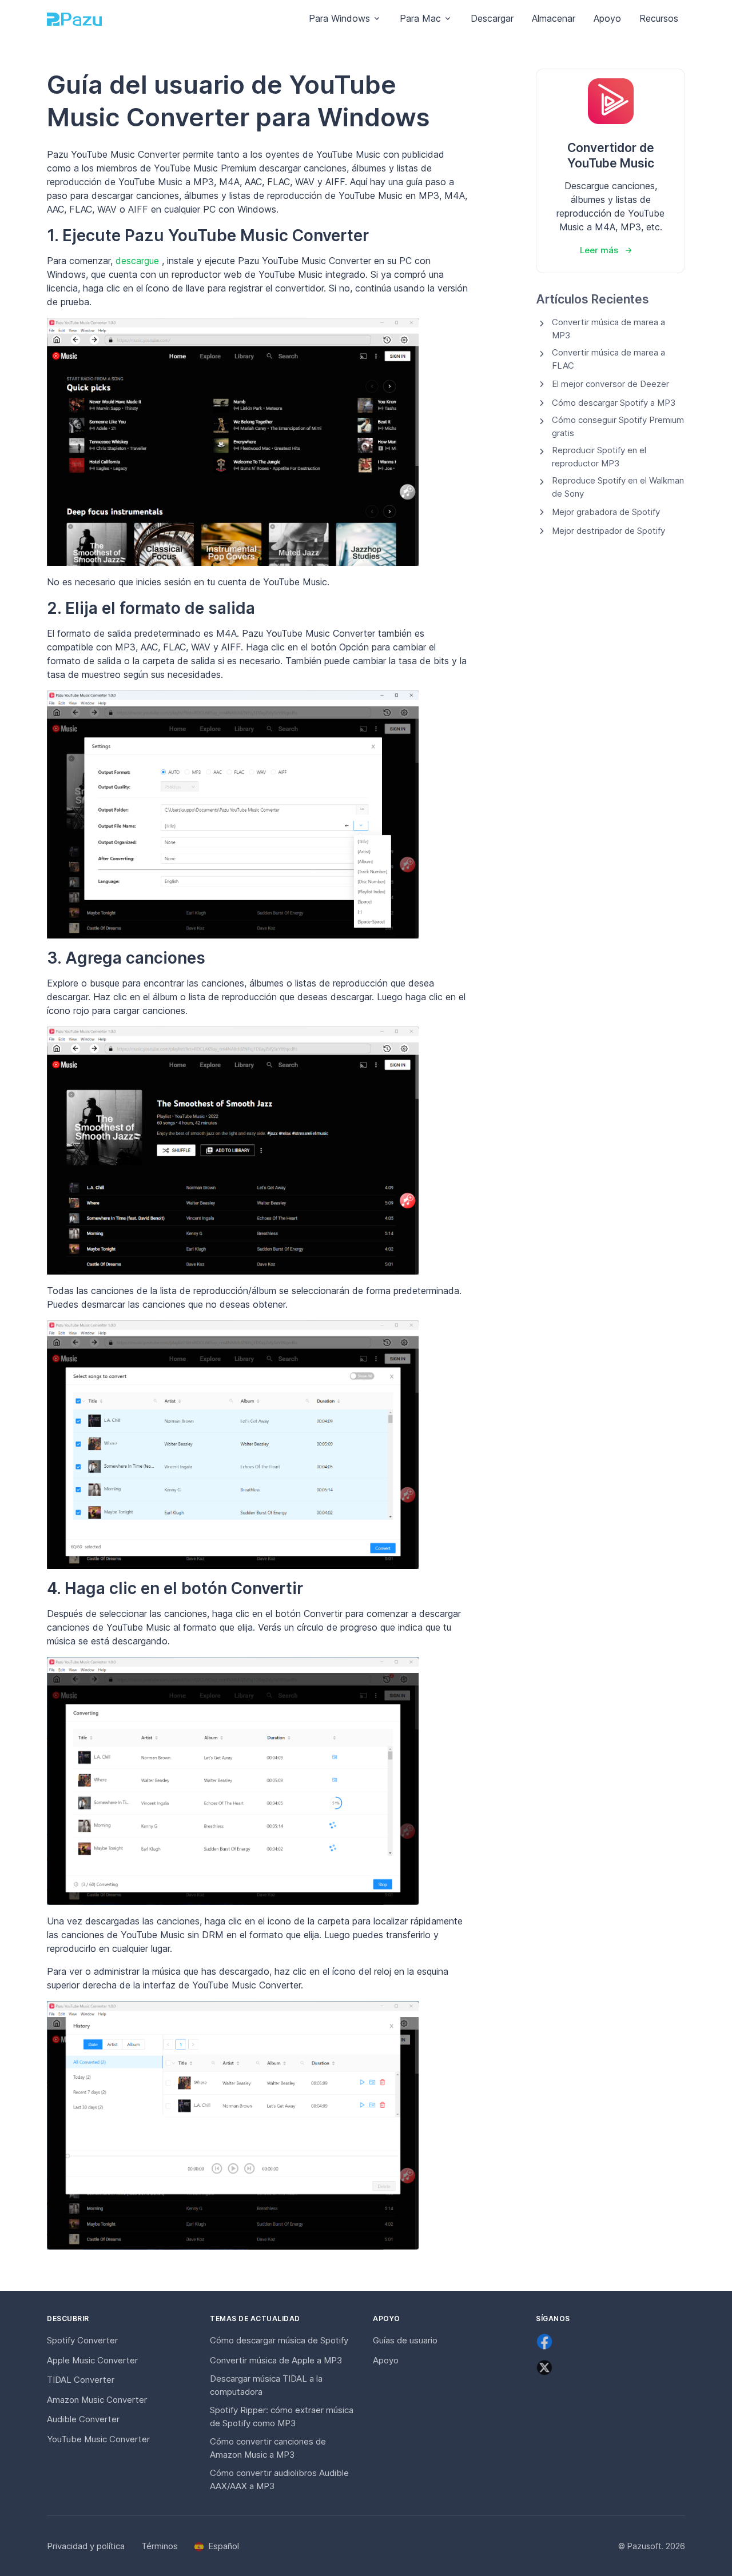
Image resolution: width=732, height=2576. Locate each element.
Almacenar (554, 18)
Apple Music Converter (92, 2360)
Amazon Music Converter (97, 2400)
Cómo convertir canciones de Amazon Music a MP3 (268, 2448)
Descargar (492, 18)
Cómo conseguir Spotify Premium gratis (618, 426)
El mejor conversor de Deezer (610, 384)
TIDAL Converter (81, 2380)
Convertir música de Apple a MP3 (276, 2360)
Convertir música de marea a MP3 (608, 329)
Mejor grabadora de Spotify (606, 512)
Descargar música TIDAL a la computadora (266, 2385)
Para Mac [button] (420, 18)
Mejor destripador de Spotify (608, 531)
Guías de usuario (405, 2340)
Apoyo (607, 18)
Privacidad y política (86, 2546)
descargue (139, 261)
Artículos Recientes (592, 299)
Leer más (599, 250)
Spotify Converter (82, 2340)
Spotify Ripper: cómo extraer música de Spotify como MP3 (282, 2417)
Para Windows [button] (339, 18)
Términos (160, 2546)
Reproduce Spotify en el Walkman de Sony (618, 487)
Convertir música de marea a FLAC (608, 359)
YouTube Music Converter (98, 2439)
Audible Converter (83, 2419)
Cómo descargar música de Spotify (279, 2340)
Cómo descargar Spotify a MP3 (614, 403)
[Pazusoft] (74, 19)
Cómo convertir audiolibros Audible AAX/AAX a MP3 (279, 2479)
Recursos (659, 18)
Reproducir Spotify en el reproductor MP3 (599, 457)
